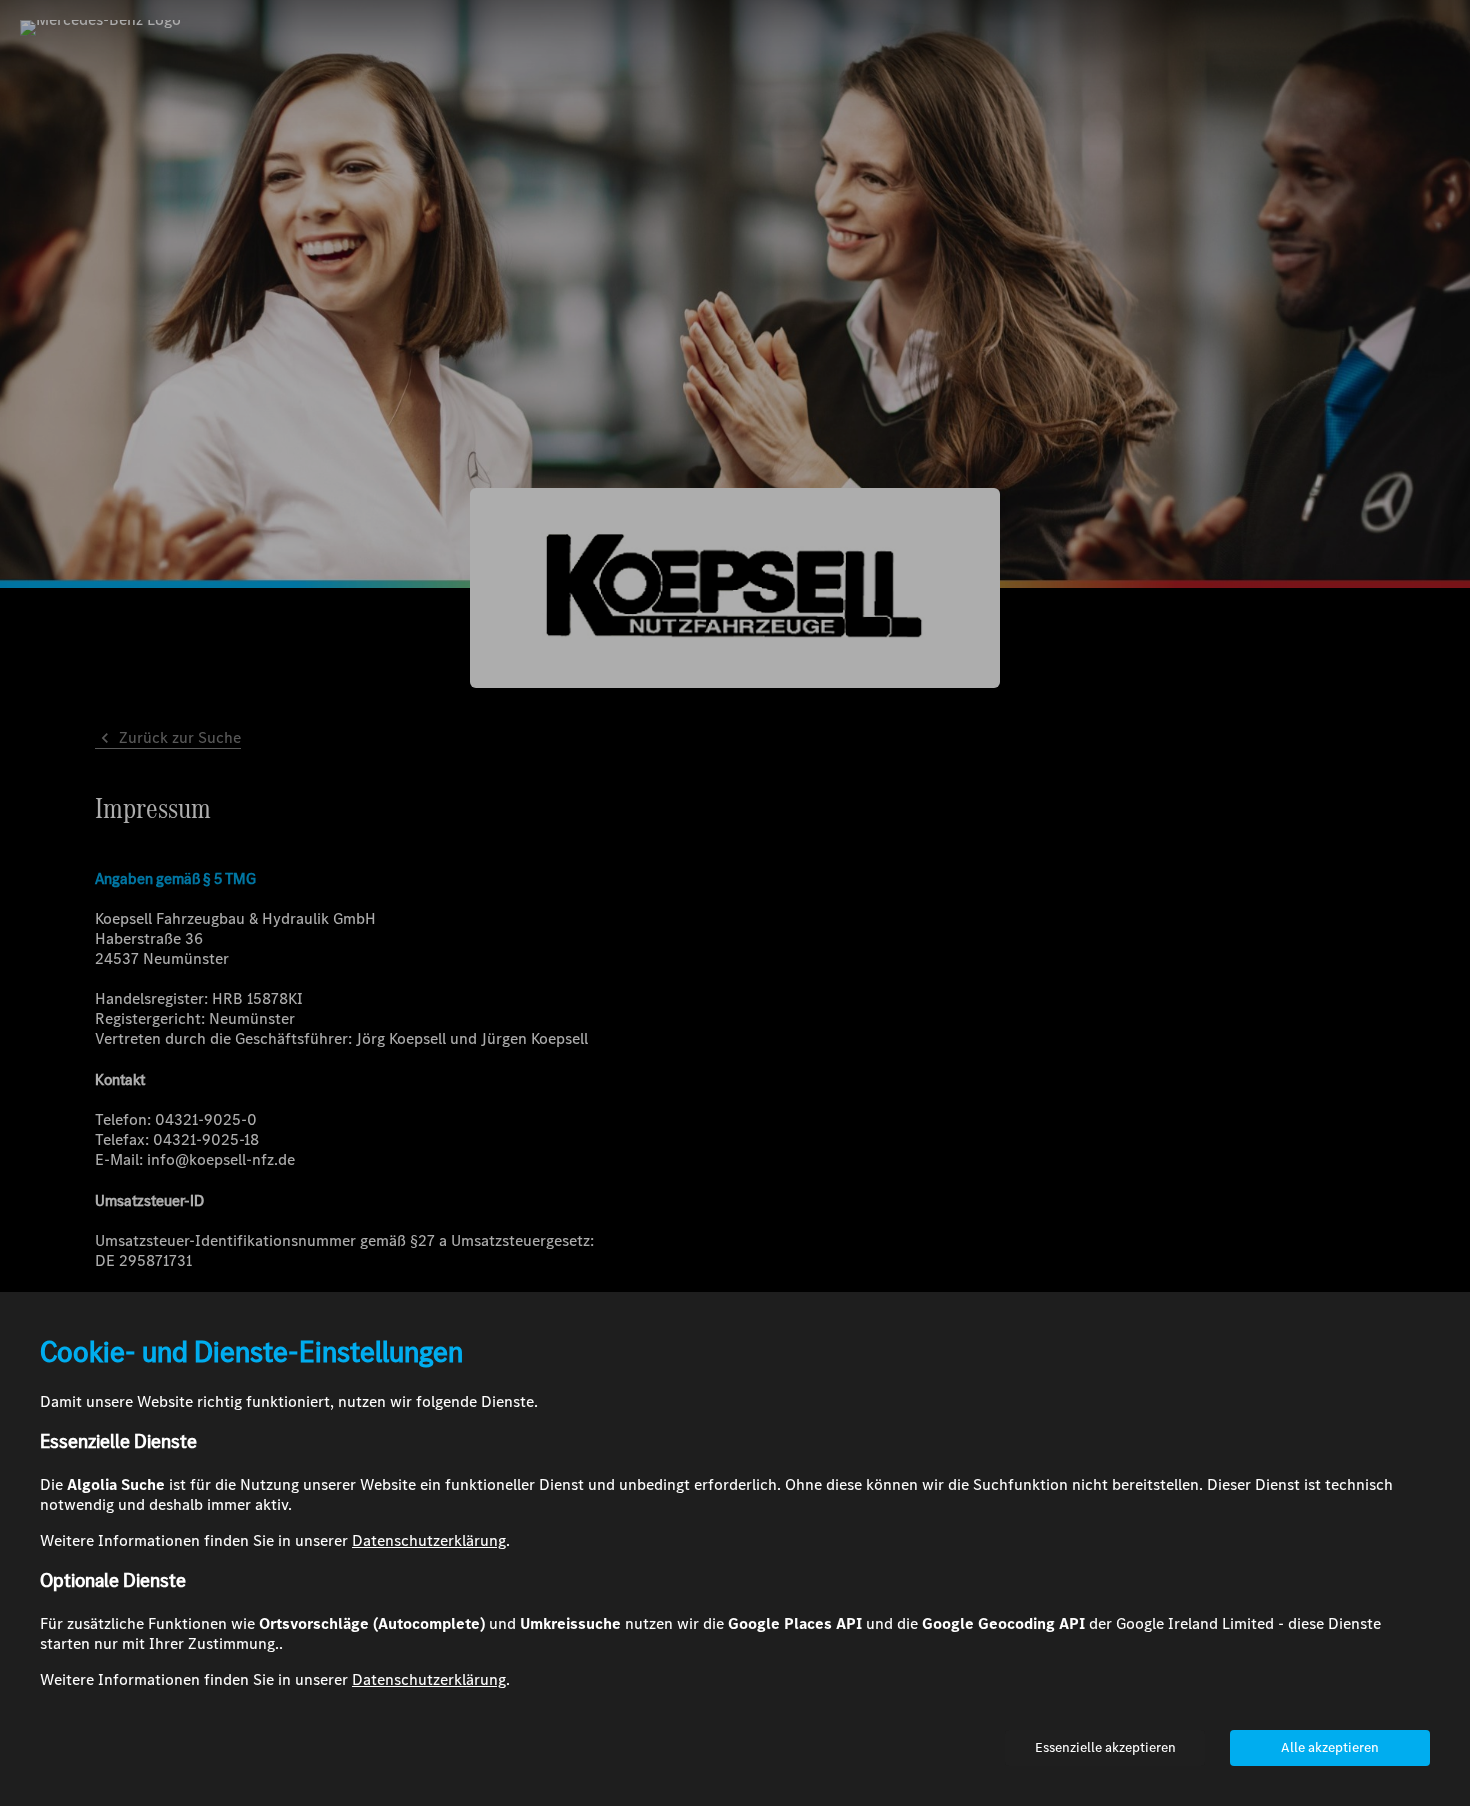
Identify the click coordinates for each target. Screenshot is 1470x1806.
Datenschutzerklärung (429, 1540)
